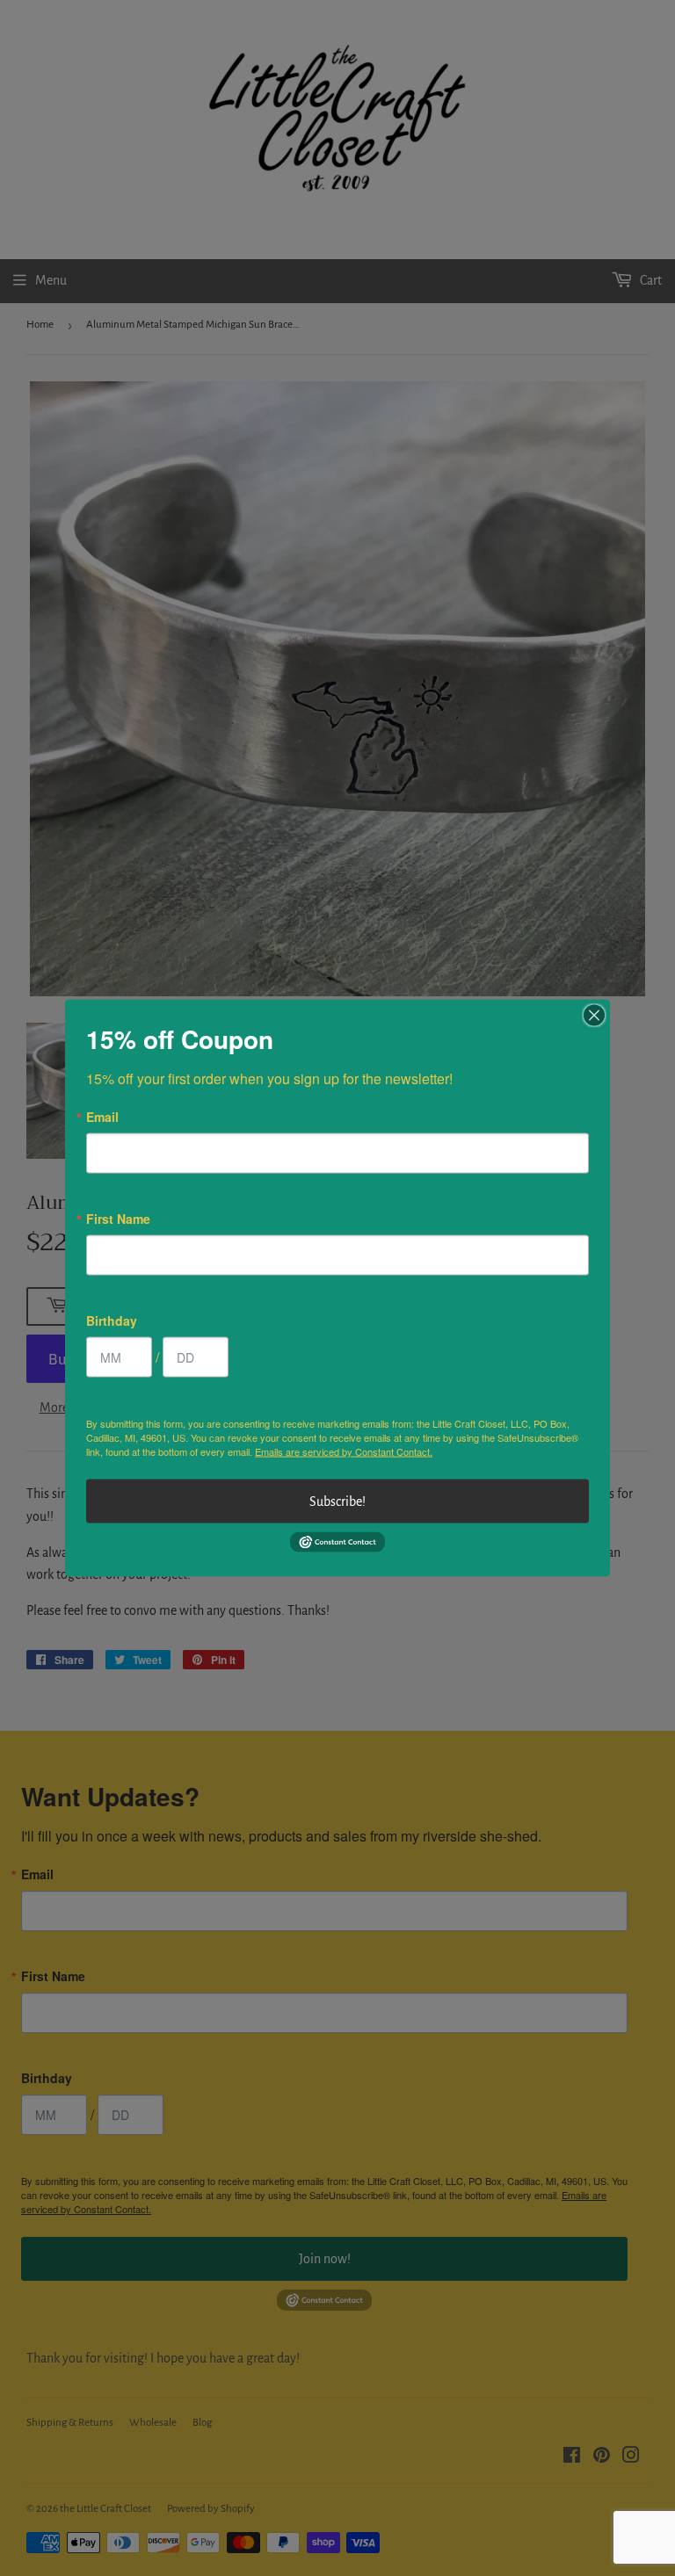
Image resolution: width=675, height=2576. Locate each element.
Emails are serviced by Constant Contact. (344, 1451)
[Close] (594, 1016)
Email (102, 1117)
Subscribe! (337, 1501)
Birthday (112, 1321)
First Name (118, 1219)
